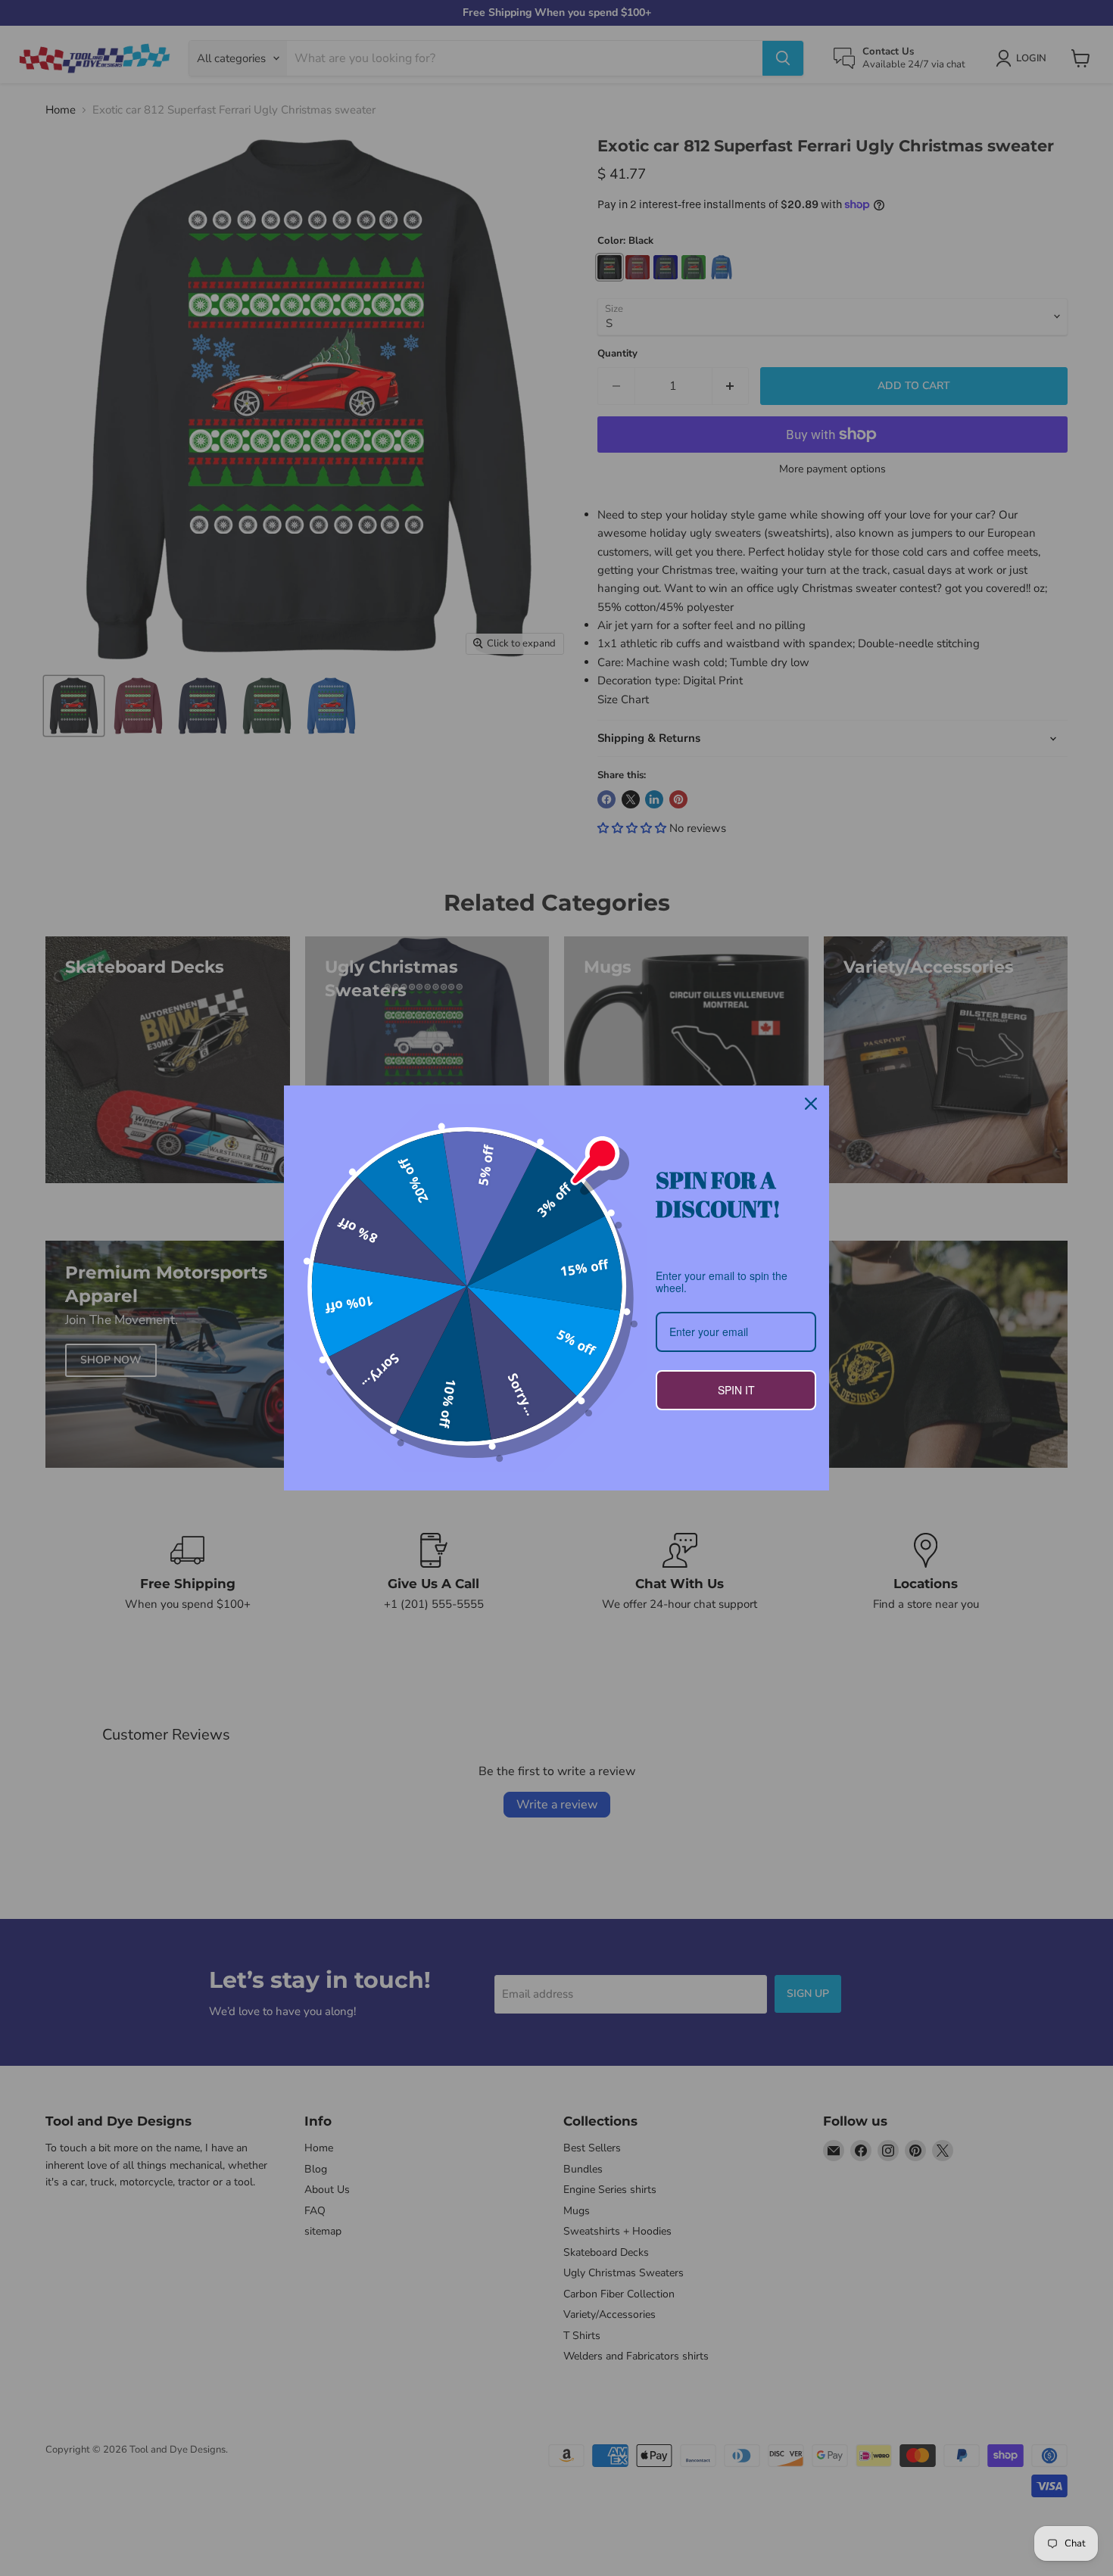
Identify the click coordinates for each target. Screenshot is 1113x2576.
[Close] (811, 1104)
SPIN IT (736, 1390)
